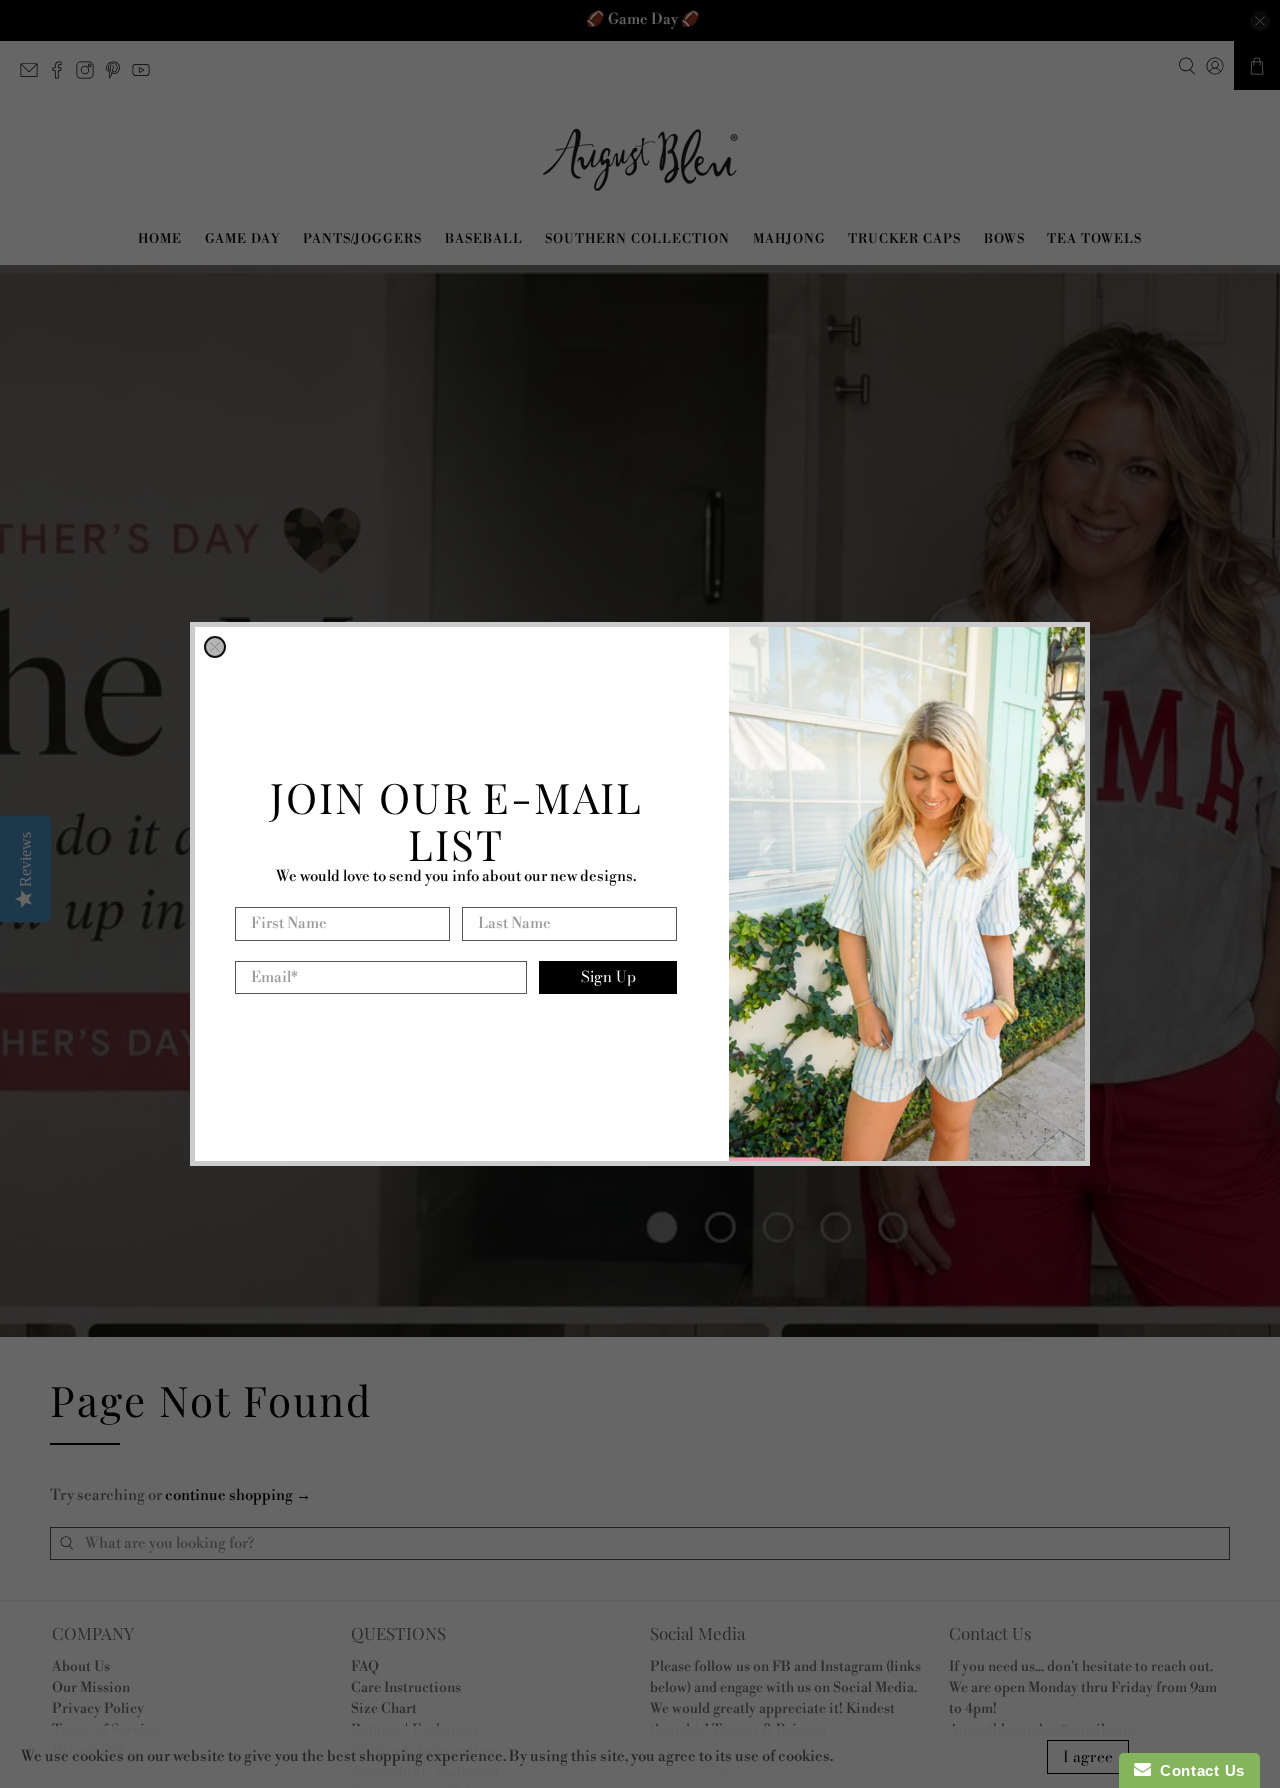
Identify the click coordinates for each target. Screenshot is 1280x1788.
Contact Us (1198, 1770)
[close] (215, 647)
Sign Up (608, 976)
